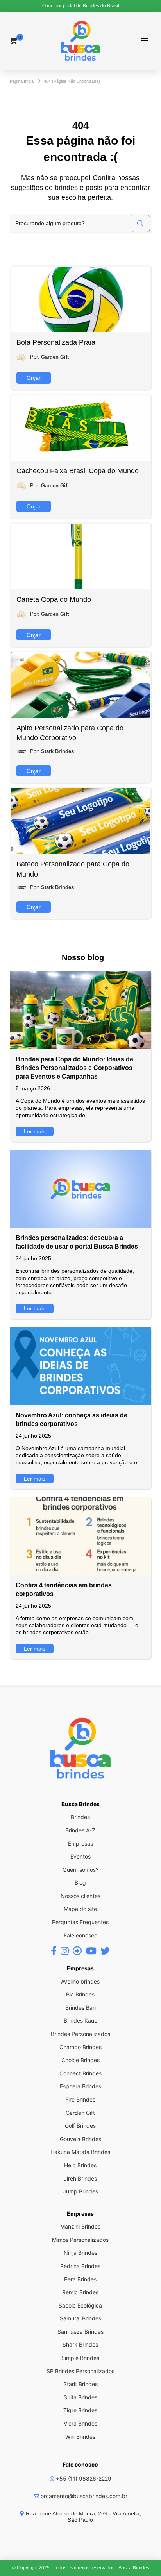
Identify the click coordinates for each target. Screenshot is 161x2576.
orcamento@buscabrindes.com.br (83, 2496)
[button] (144, 41)
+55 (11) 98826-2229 (83, 2479)
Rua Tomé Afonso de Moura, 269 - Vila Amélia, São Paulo (83, 2517)
